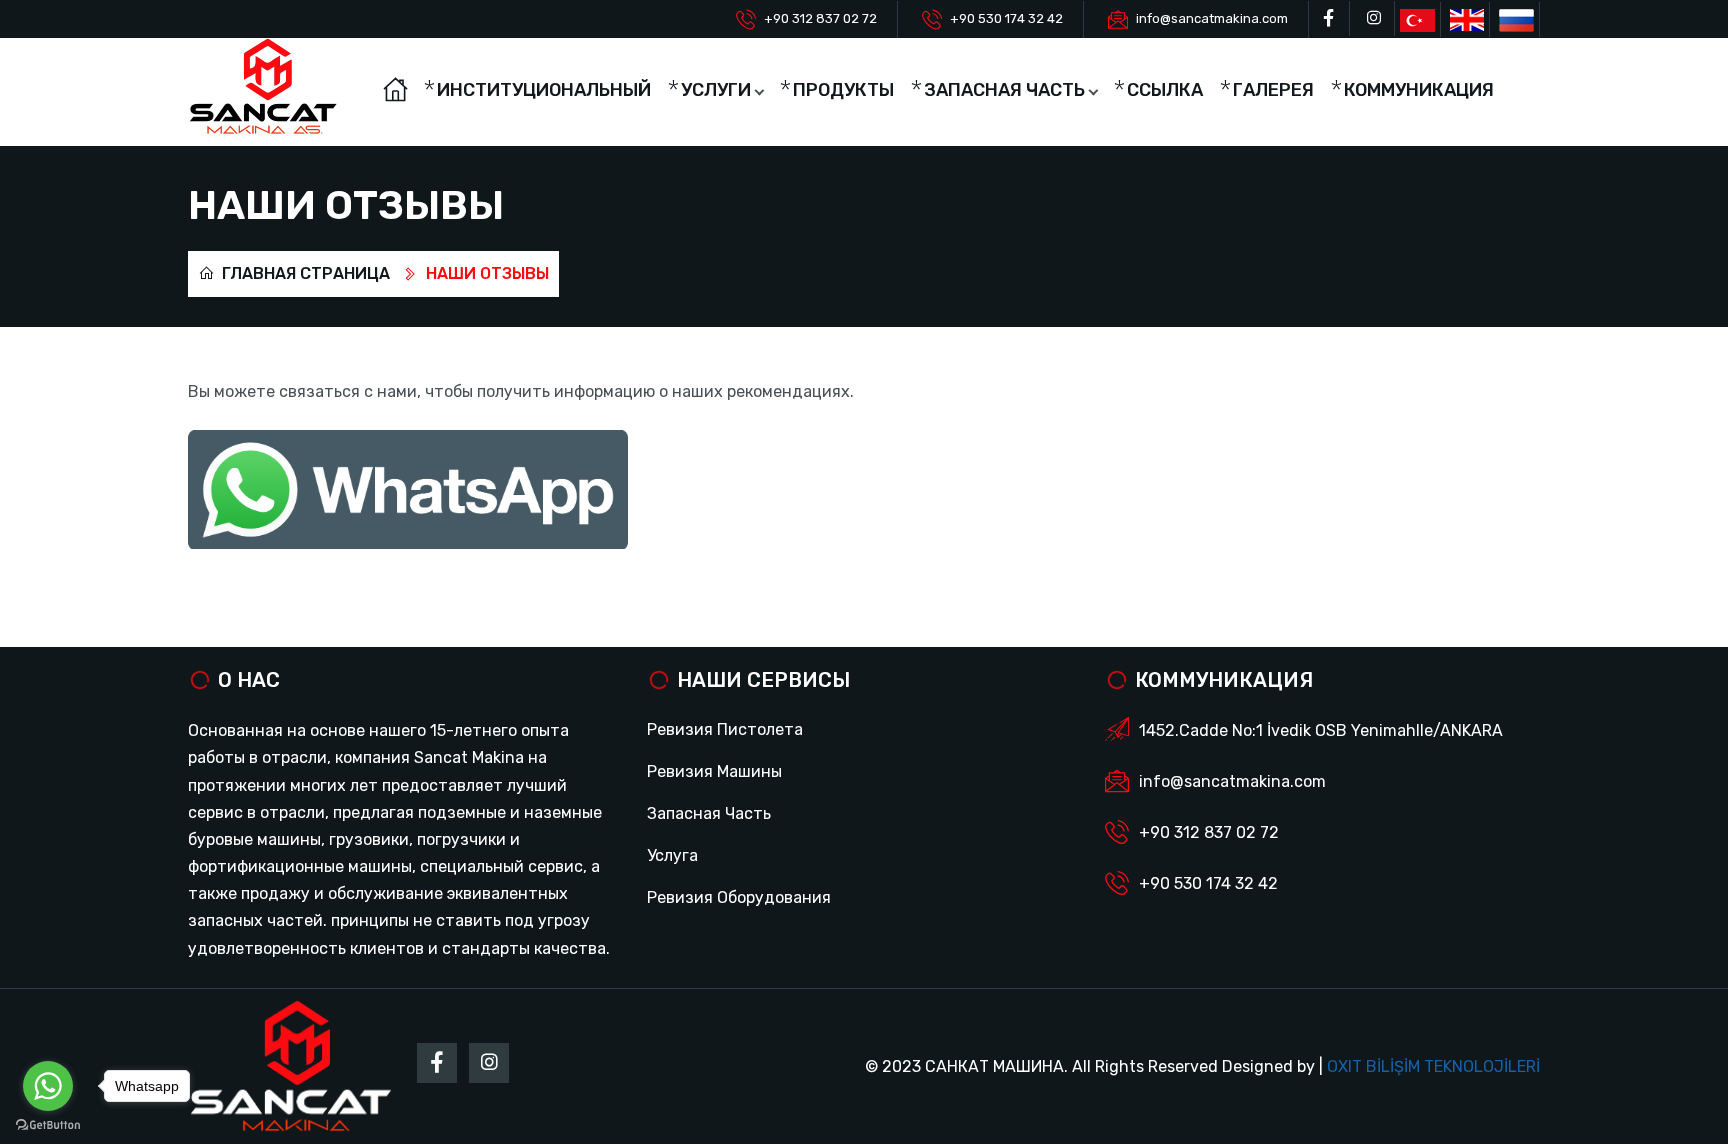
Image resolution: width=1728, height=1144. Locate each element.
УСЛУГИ (716, 90)
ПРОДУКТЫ (843, 90)
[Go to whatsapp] (48, 1086)
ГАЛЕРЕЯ (1273, 90)
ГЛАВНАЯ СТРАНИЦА (304, 273)
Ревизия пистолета (725, 729)
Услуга (672, 855)
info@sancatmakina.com (1212, 18)
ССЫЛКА (1165, 90)
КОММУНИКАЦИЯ (1419, 90)
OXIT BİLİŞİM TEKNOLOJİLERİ (1433, 1066)
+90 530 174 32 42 (1006, 18)
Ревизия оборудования (739, 897)
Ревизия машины (714, 771)
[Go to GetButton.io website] (48, 1124)
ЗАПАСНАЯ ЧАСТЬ (1004, 90)
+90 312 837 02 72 (820, 18)
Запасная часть (709, 813)
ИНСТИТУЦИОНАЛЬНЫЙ (544, 90)
